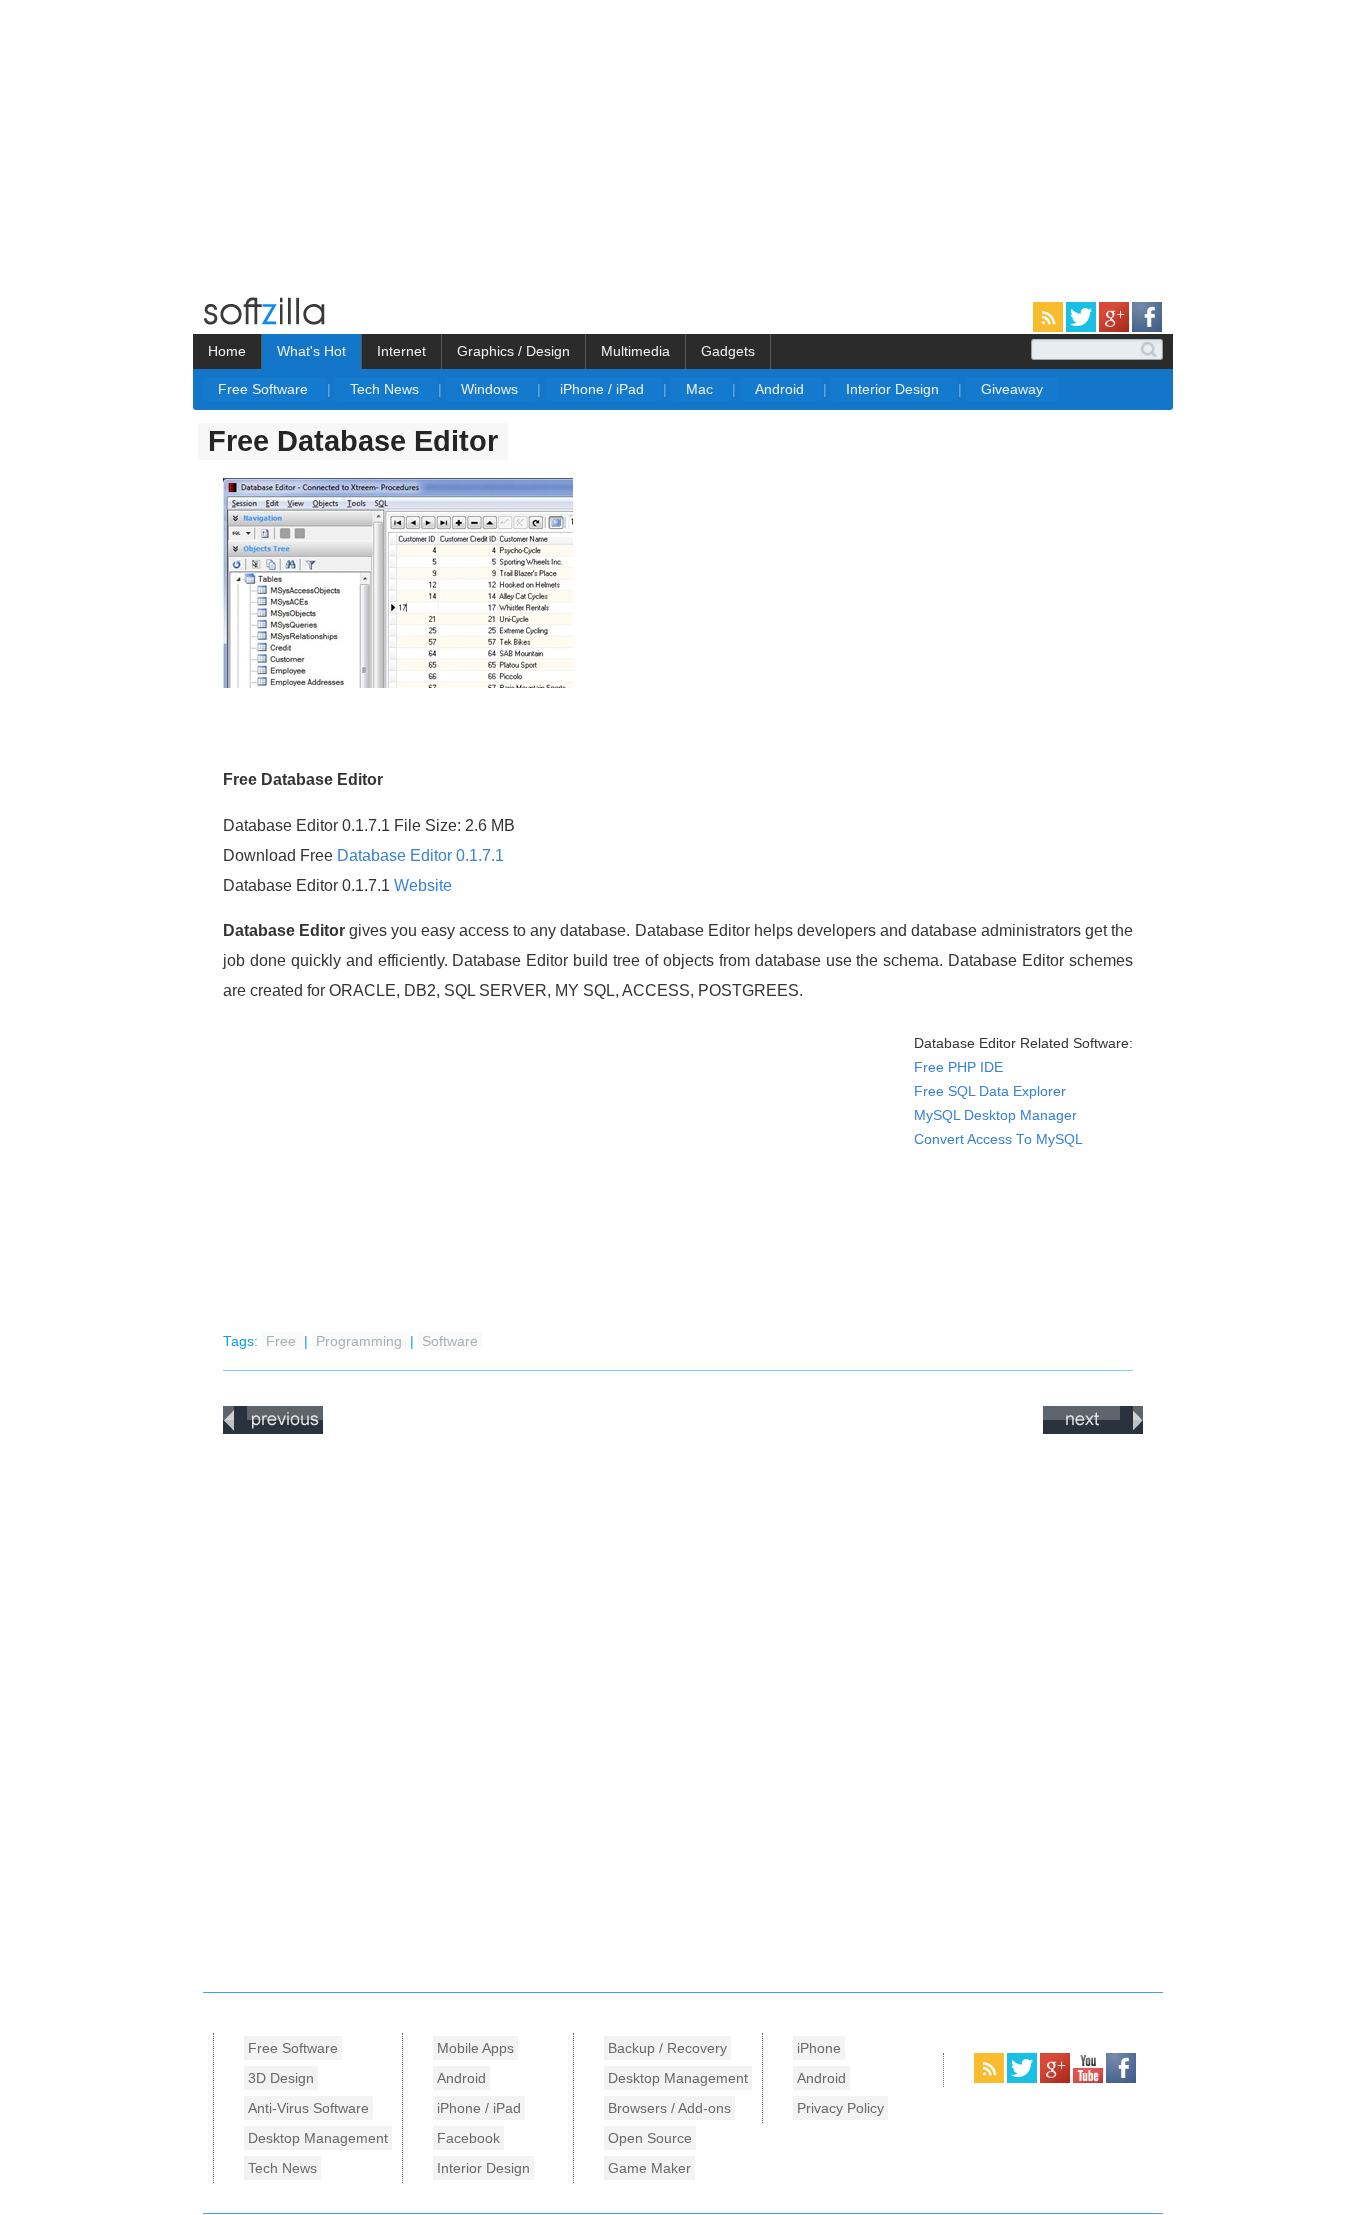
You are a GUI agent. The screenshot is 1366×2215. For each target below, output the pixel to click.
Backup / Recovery (667, 2048)
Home (227, 351)
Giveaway (1012, 389)
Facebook (468, 2138)
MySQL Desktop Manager (995, 1115)
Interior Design (894, 389)
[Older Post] (1093, 1430)
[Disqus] (683, 1708)
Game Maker (649, 2168)
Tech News (386, 389)
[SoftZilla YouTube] (1089, 2079)
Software (450, 1341)
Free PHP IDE (958, 1067)
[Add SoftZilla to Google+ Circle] (1115, 328)
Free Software (265, 389)
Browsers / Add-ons (669, 2108)
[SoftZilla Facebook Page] (1147, 328)
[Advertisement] (168, 140)
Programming (361, 1341)
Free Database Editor (353, 441)
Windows (491, 389)
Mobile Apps (475, 2048)
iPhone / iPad (604, 389)
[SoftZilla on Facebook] (1121, 2079)
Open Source (650, 2138)
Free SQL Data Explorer (990, 1091)
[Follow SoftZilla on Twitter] (1082, 328)
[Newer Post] (273, 1430)
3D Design (281, 2078)
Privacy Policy (840, 2108)
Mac (701, 389)
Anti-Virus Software (308, 2108)
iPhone (819, 2048)
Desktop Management (318, 2138)
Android (781, 389)
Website (423, 885)
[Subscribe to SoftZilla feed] (1049, 328)
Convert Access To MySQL (998, 1139)
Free (283, 1341)
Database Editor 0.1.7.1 (420, 855)
